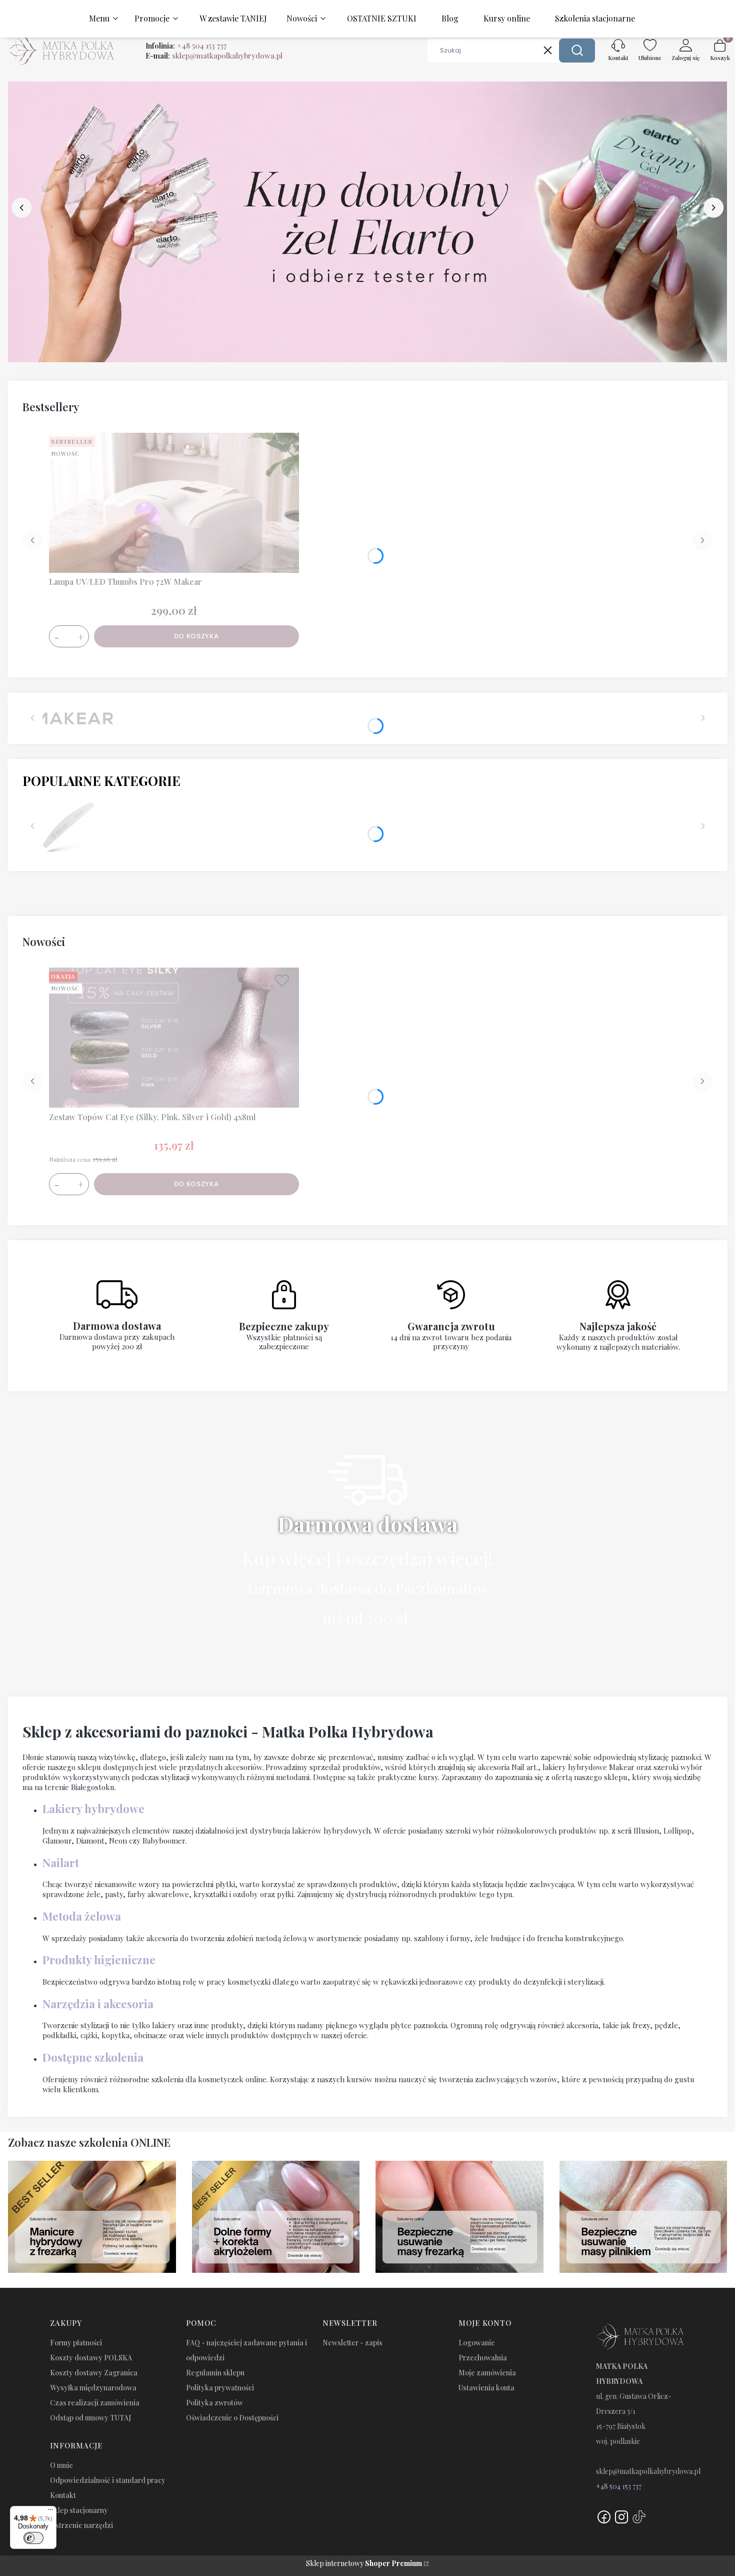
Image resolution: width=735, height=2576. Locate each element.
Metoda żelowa (82, 1916)
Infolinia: (186, 46)
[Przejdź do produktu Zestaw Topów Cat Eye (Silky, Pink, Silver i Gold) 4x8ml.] (174, 1038)
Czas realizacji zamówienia (95, 2403)
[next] (713, 208)
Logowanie (477, 2343)
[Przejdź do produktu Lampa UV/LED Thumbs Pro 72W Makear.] (174, 503)
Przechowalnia (483, 2358)
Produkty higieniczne (99, 1960)
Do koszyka (196, 636)
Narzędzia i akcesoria (98, 2004)
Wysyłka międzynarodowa (93, 2388)
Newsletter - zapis (352, 2343)
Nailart (61, 1863)
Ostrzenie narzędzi (81, 2525)
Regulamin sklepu (215, 2373)
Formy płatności (76, 2343)
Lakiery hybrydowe (93, 1809)
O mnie (61, 2465)
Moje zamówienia (487, 2373)
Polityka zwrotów (214, 2403)
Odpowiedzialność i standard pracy (108, 2480)
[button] (577, 51)
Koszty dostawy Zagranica (94, 2373)
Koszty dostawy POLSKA (91, 2358)
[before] (21, 208)
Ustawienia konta (486, 2388)
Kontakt (63, 2495)
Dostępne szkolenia (93, 2057)
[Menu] (50, 2512)
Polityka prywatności (220, 2388)
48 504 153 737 (621, 2486)
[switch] (33, 2538)
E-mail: (214, 56)
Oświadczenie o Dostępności (232, 2418)
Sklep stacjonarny (79, 2510)
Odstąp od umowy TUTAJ (90, 2418)
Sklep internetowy (364, 2563)
